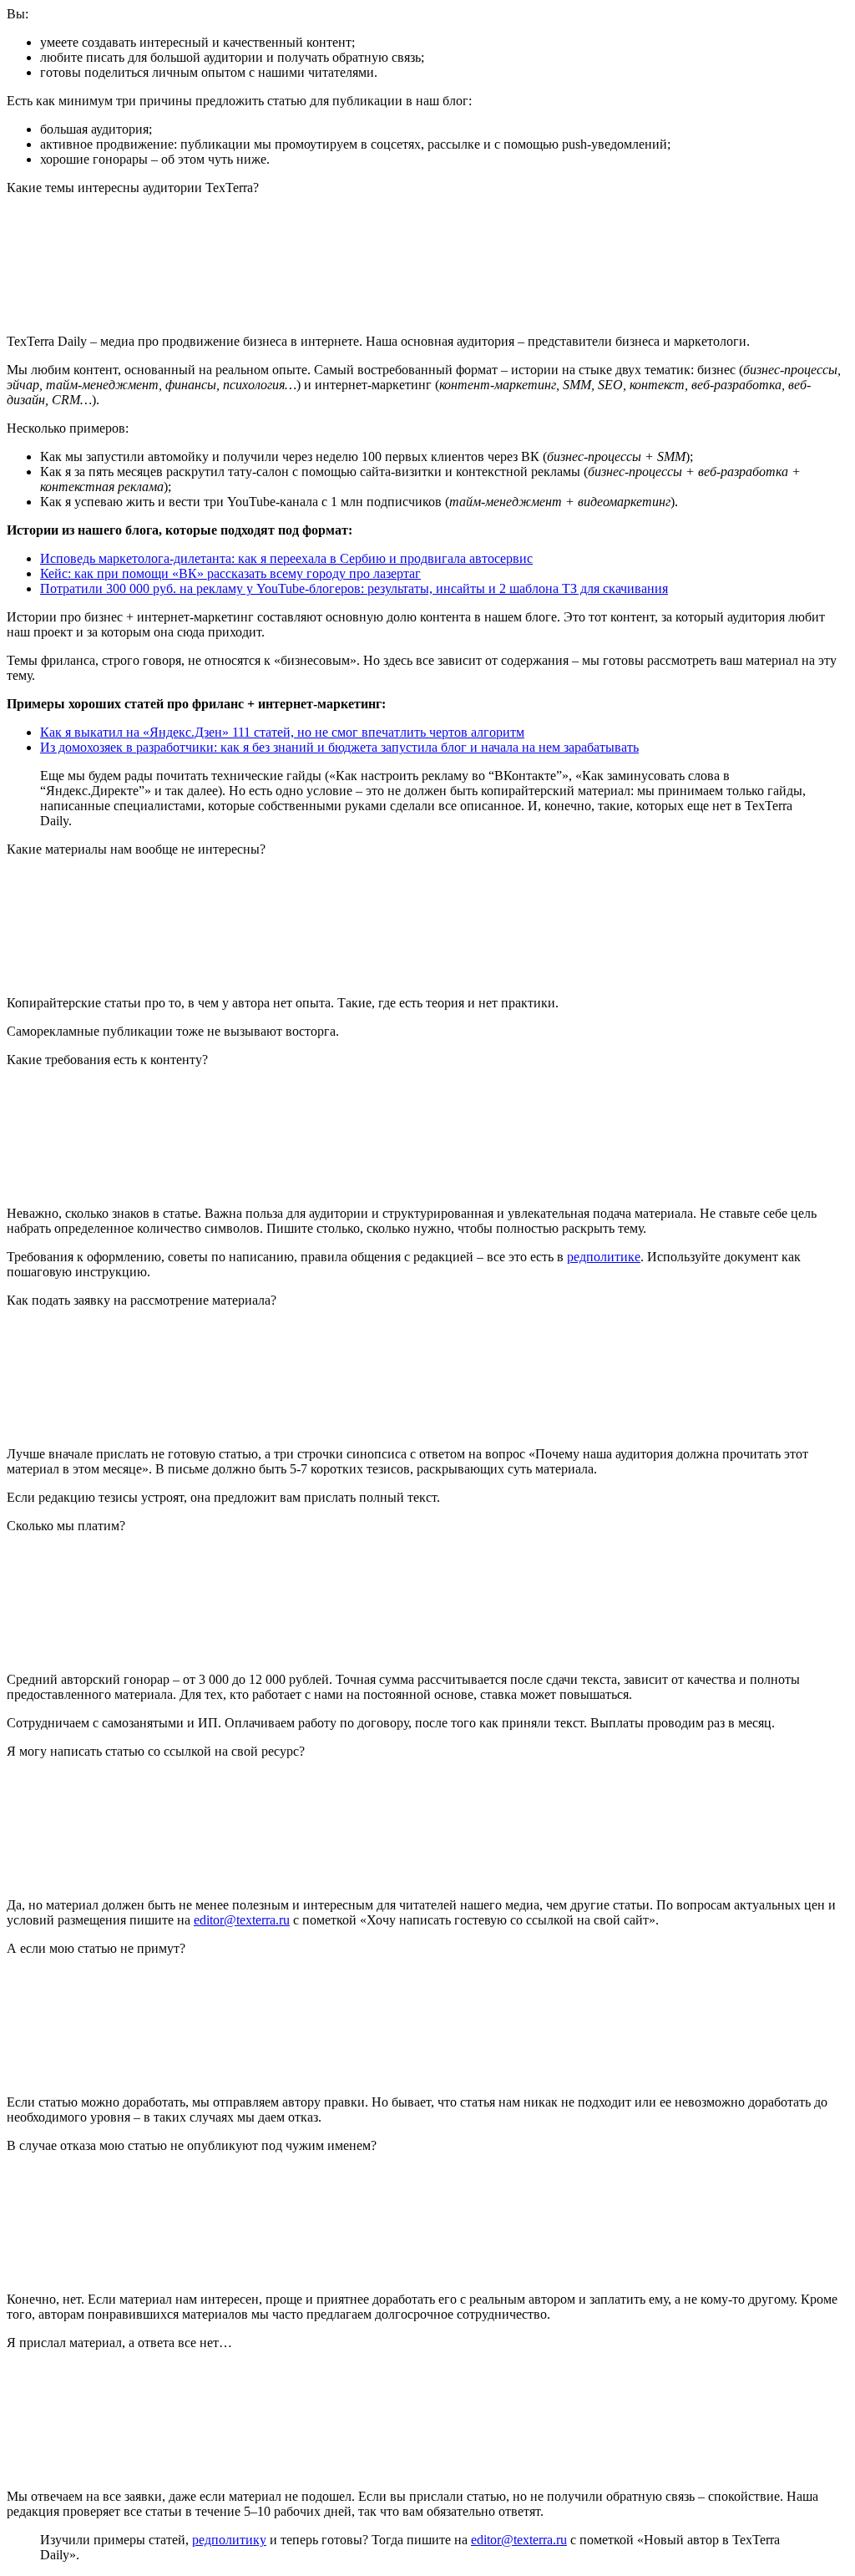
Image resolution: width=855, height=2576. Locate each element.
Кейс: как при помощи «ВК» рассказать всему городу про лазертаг (230, 573)
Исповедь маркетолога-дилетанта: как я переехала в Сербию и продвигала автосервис (286, 558)
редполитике (604, 1257)
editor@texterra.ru (242, 1920)
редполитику (229, 2540)
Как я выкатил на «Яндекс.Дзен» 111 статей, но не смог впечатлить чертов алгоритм (282, 732)
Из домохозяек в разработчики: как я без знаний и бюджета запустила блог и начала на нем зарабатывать (339, 747)
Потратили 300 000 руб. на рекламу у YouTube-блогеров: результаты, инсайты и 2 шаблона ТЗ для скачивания (354, 588)
